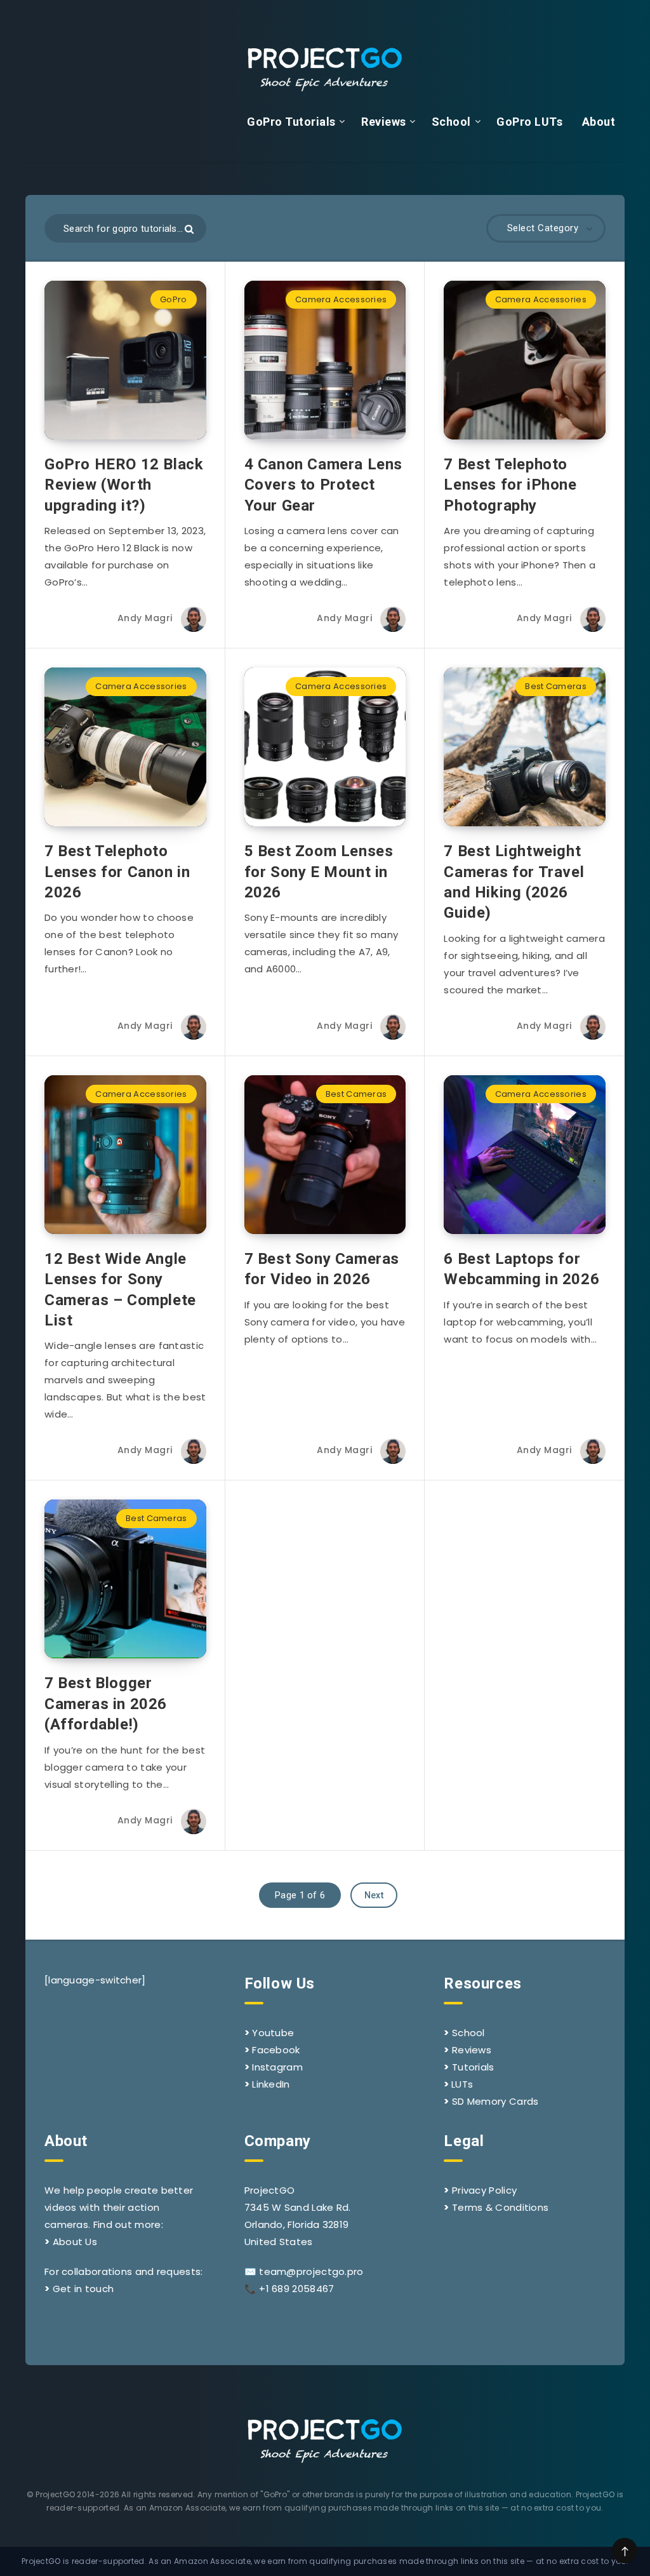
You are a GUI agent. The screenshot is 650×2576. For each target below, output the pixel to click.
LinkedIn (271, 2084)
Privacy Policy (484, 2190)
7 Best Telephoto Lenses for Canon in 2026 (117, 872)
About (599, 122)
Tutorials (473, 2067)
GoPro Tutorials (291, 122)
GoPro (174, 299)
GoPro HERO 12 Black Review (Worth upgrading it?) (124, 485)
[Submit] (189, 229)
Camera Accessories (341, 299)
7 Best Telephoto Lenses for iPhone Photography (510, 485)
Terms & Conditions (500, 2207)
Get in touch (83, 2289)
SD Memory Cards (495, 2101)
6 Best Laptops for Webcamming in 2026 (521, 1269)
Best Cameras (556, 686)
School (451, 122)
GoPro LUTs (529, 122)
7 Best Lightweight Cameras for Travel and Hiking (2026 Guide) (514, 882)
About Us (75, 2242)
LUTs (462, 2084)
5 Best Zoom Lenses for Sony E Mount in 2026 (319, 872)
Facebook (276, 2050)
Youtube (273, 2033)
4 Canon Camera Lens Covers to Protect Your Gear (323, 485)
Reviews (384, 122)
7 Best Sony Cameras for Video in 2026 (322, 1269)
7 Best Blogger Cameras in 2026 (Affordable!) (106, 1704)
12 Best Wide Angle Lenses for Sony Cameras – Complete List (120, 1290)
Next (374, 1895)
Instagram (277, 2067)
